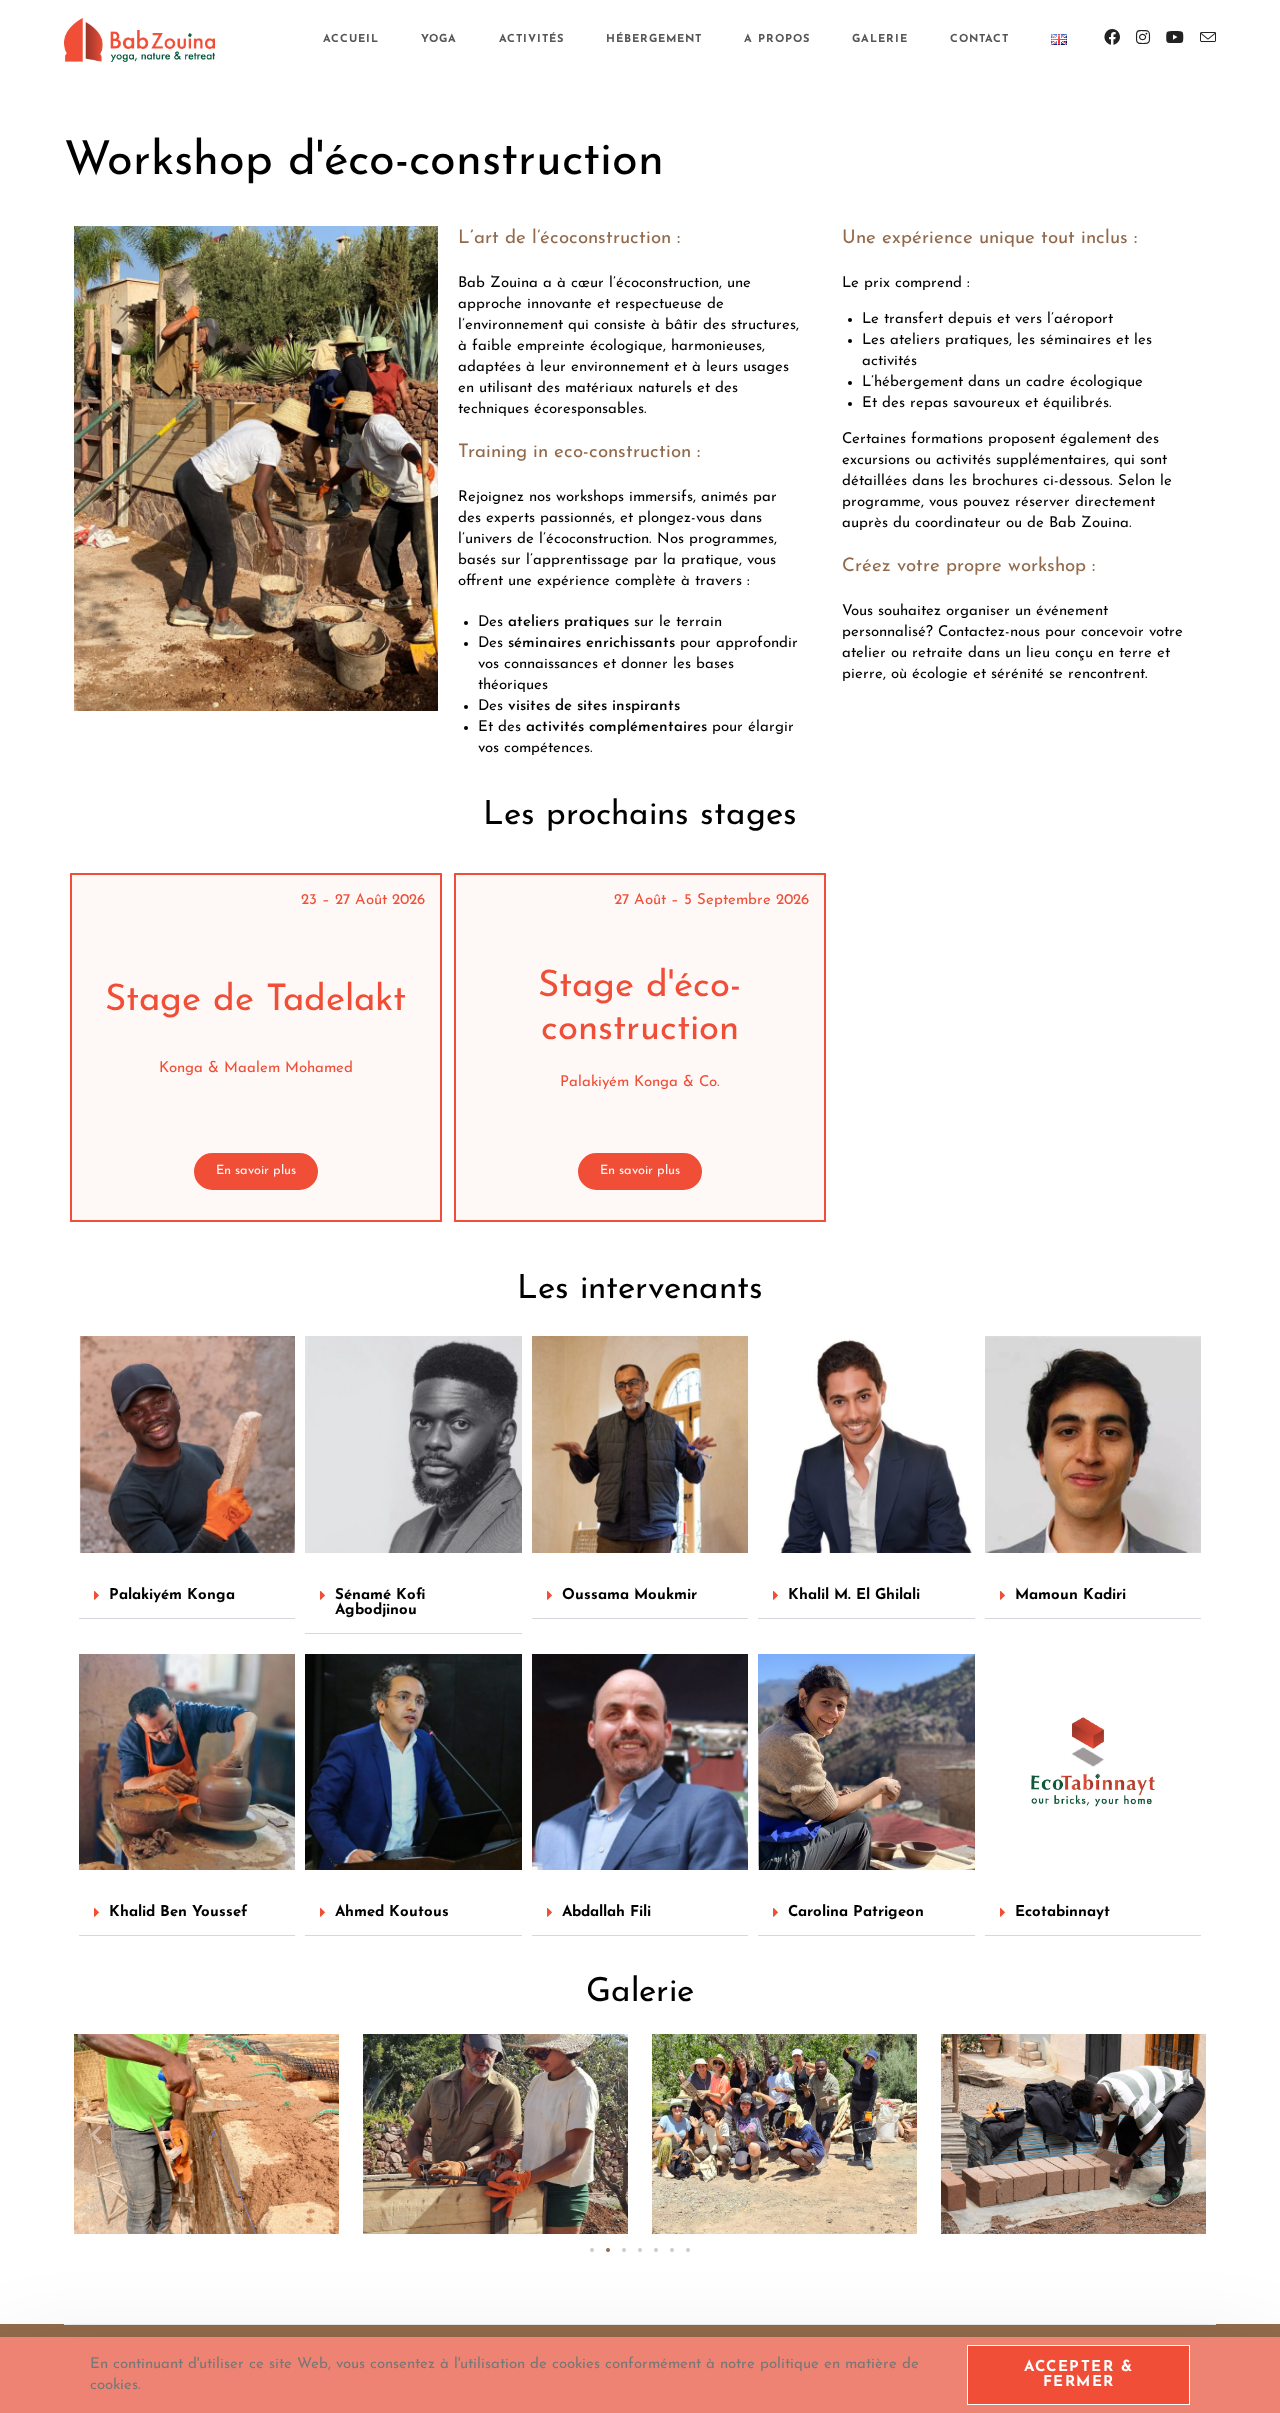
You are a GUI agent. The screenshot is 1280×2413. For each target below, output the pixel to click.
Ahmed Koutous (392, 1912)
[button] (187, 1596)
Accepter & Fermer (1078, 2375)
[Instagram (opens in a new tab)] (1143, 38)
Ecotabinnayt (1062, 1912)
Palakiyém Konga (172, 1595)
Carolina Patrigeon (856, 1912)
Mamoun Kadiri (1070, 1595)
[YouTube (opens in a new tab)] (1175, 38)
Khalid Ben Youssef (178, 1912)
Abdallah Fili (606, 1912)
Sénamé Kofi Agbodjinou (380, 1603)
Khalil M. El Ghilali (854, 1595)
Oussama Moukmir (629, 1595)
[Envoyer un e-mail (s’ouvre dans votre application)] (1208, 38)
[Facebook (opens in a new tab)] (1112, 38)
